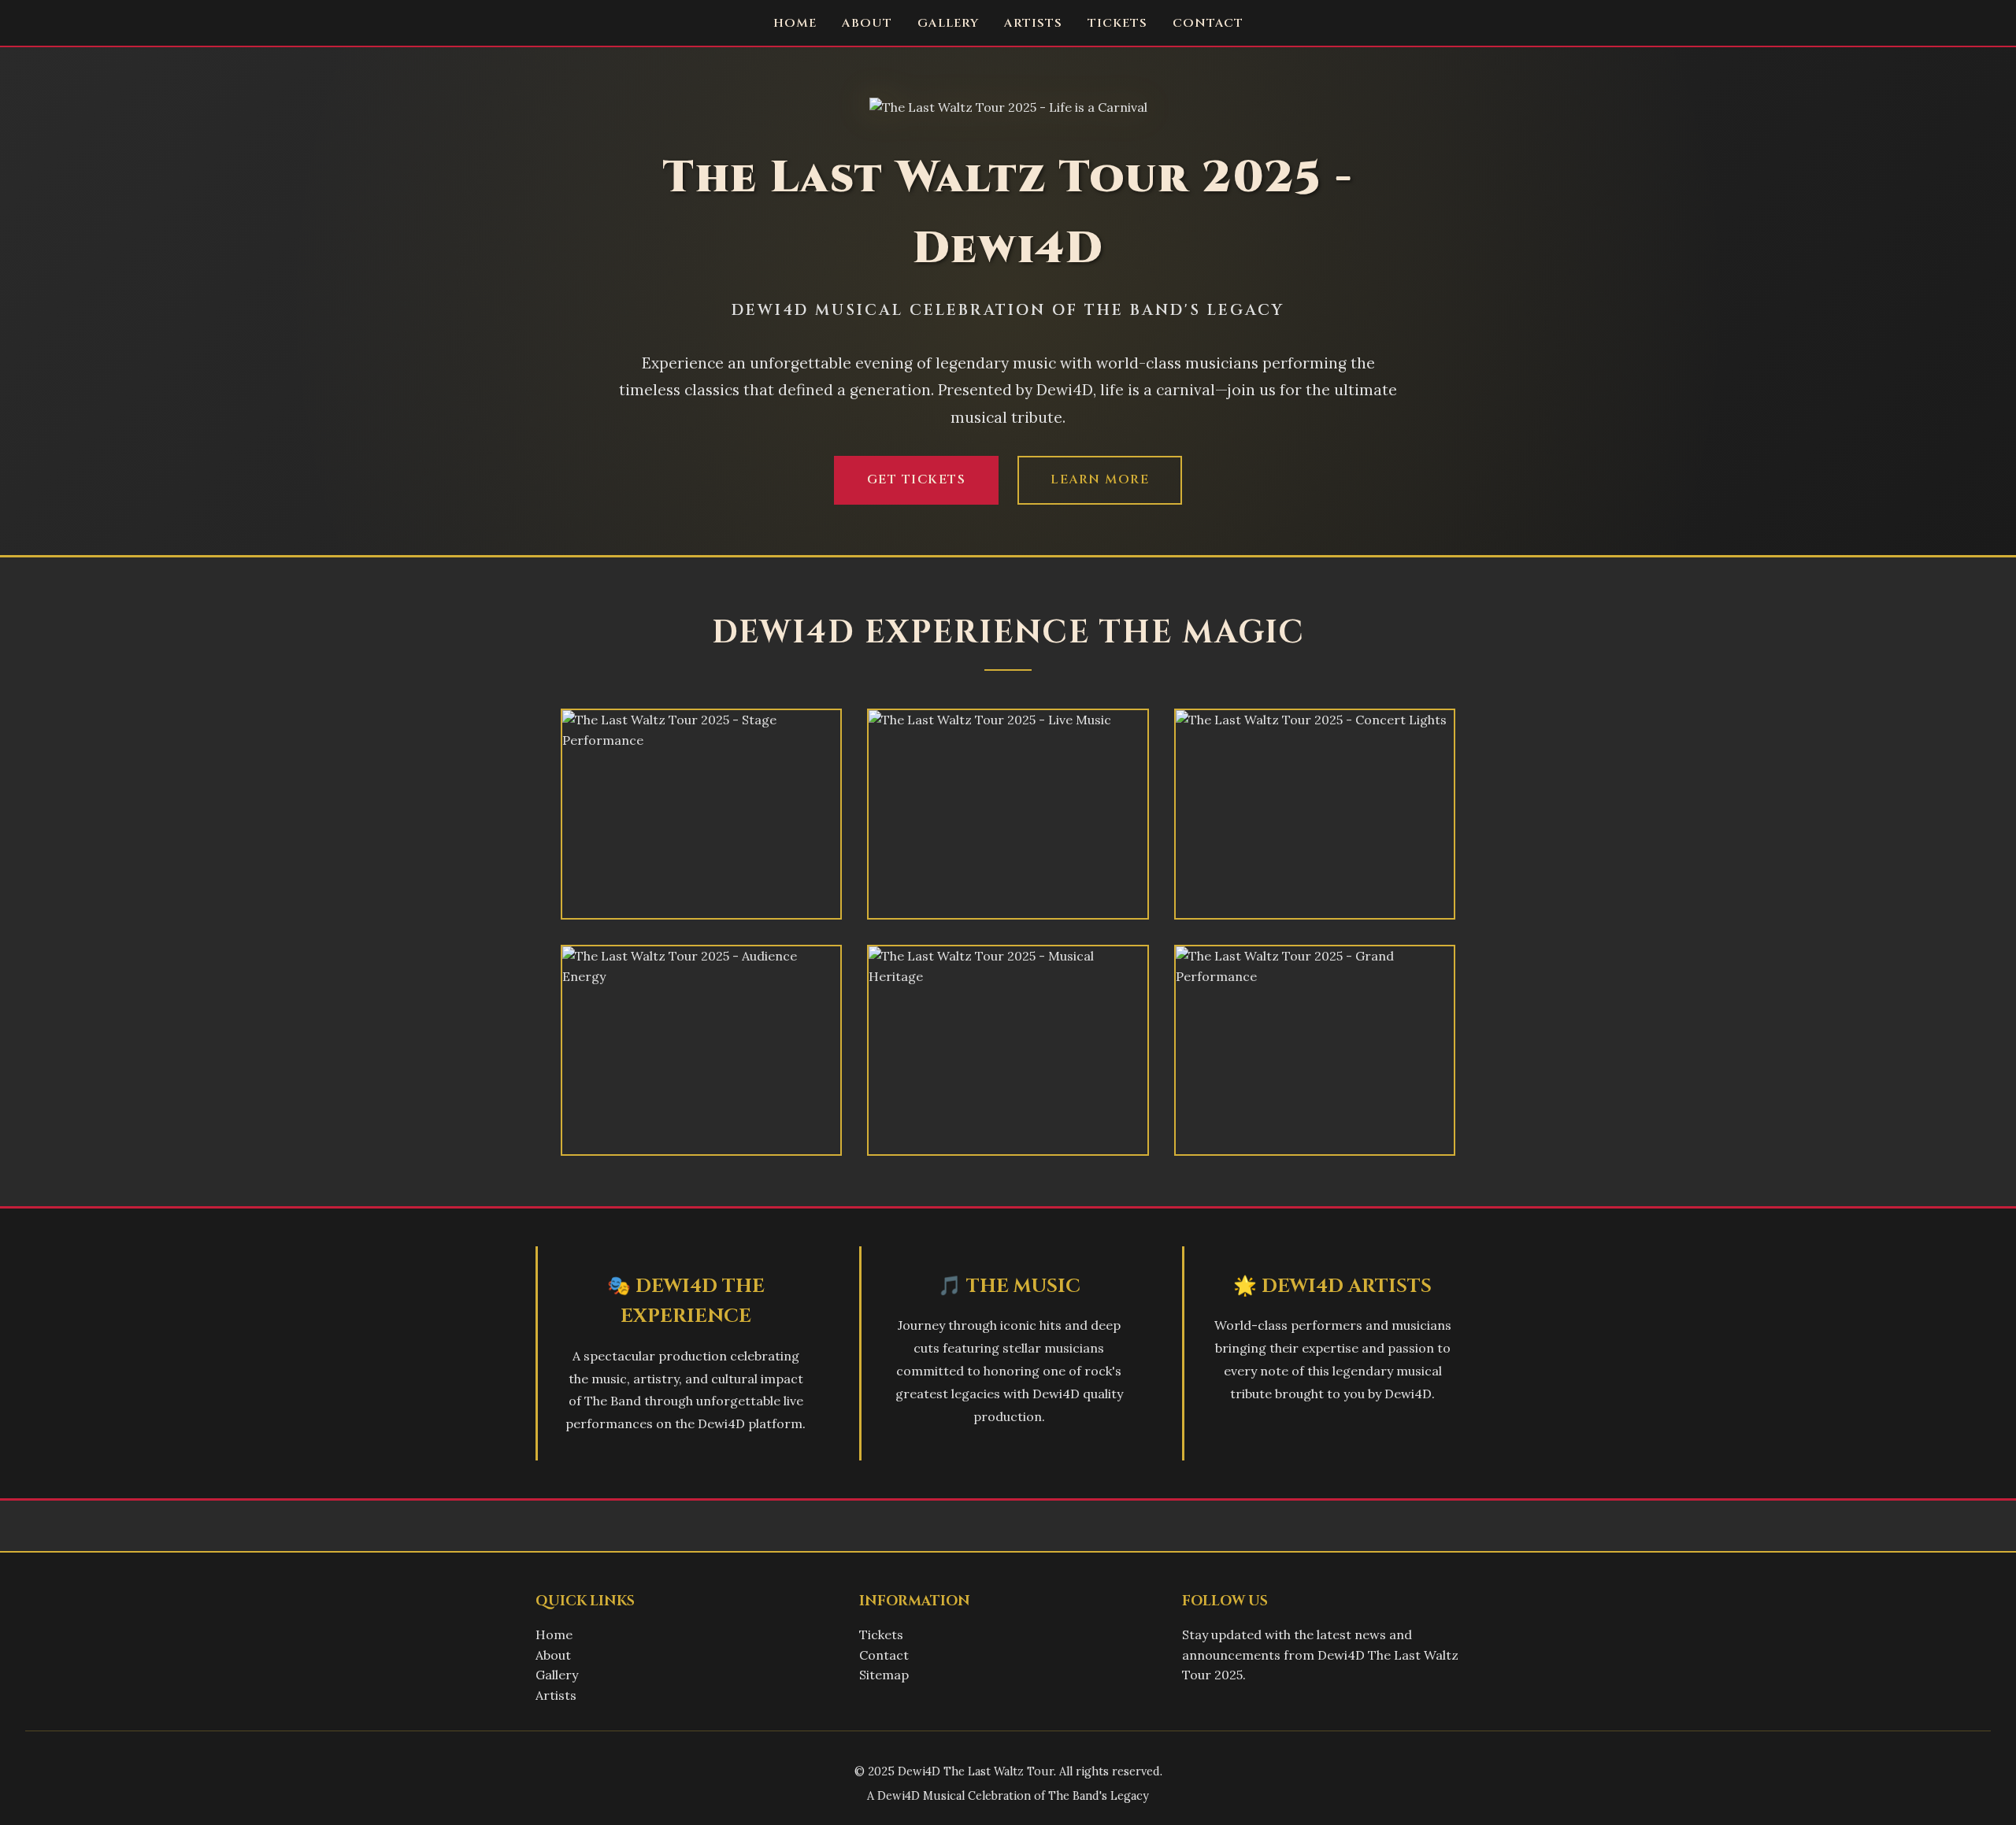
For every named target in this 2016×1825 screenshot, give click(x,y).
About (867, 23)
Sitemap (884, 1675)
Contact (1208, 23)
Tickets (1117, 23)
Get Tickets (917, 479)
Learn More (1100, 479)
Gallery (948, 23)
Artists (1033, 23)
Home (795, 23)
